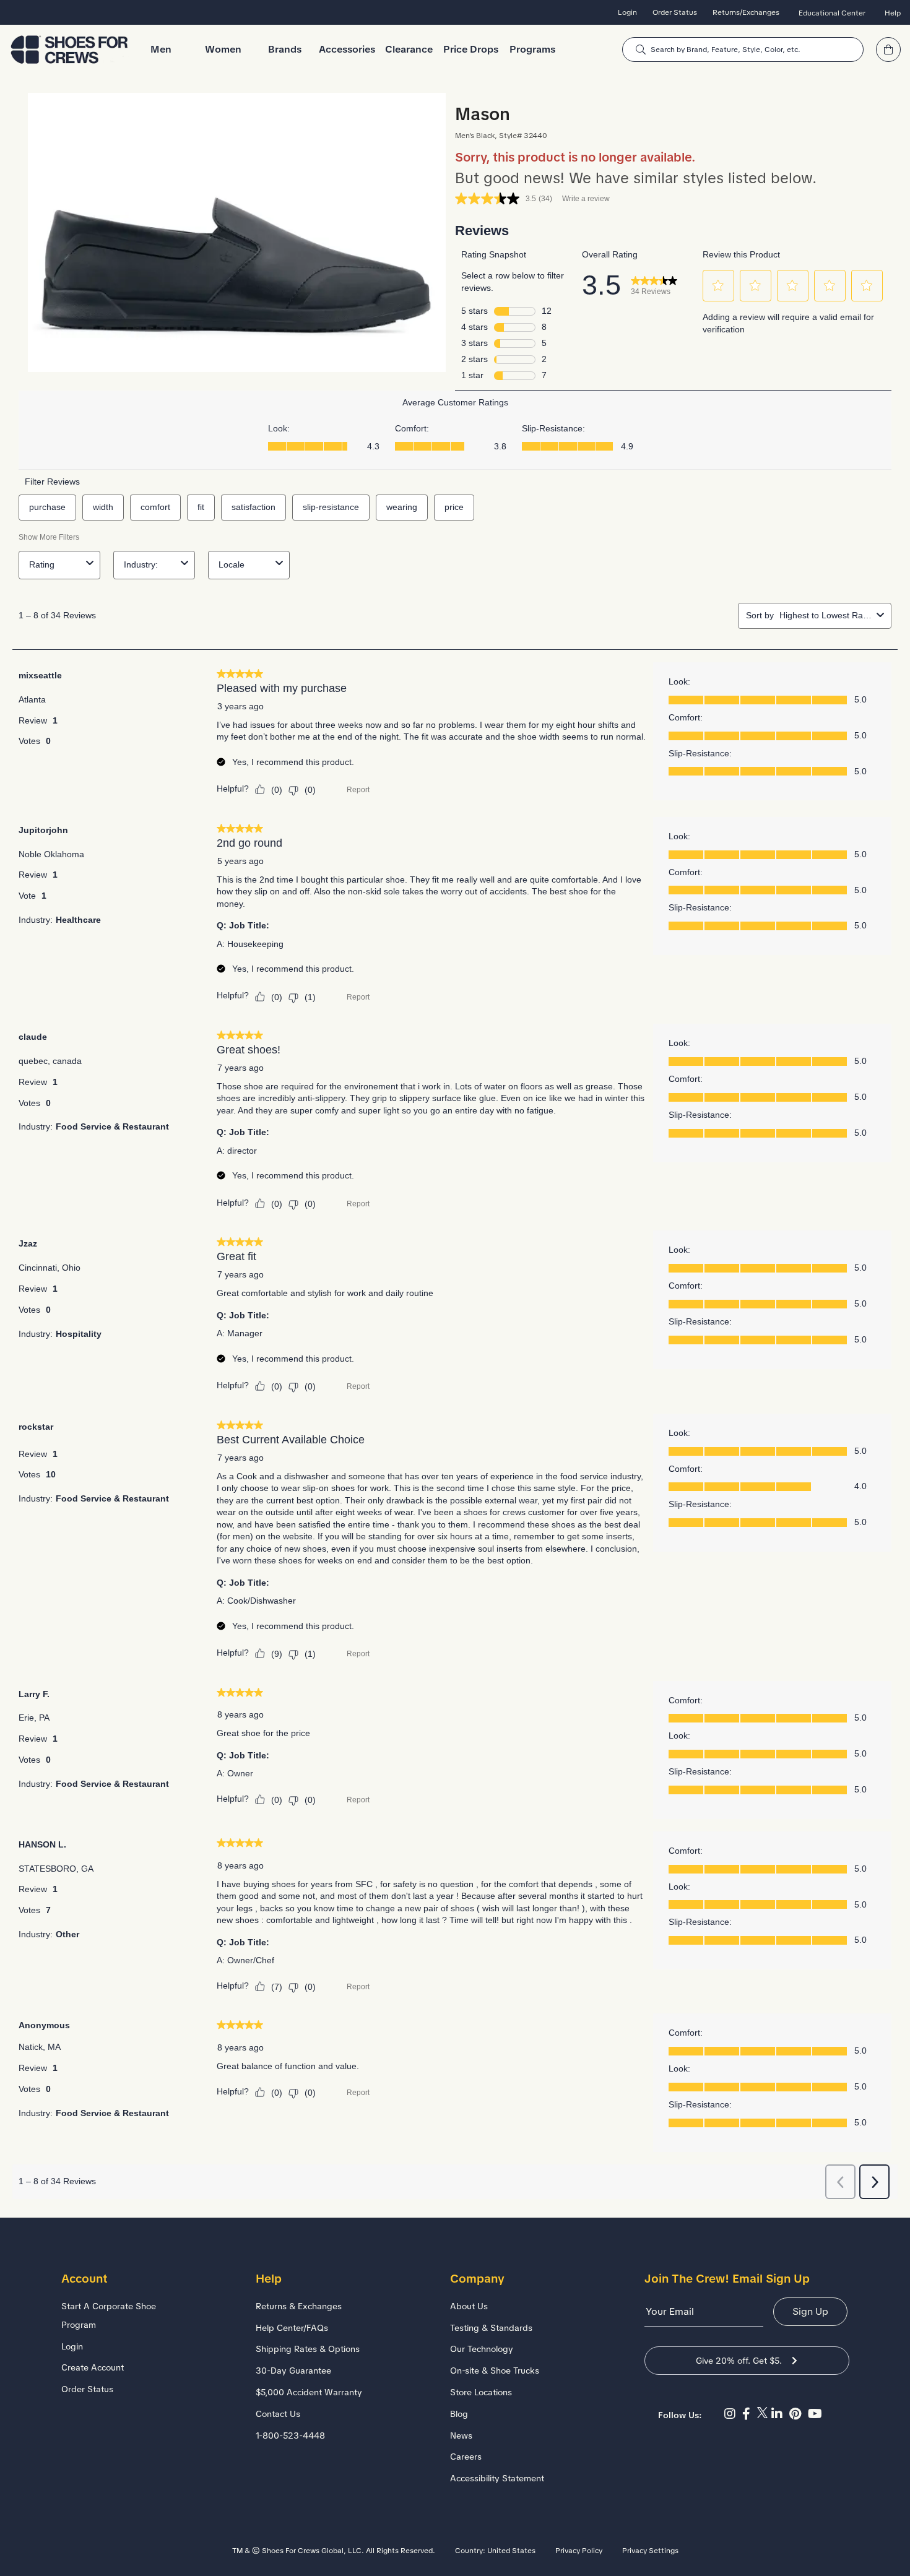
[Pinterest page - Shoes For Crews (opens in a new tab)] (799, 2414)
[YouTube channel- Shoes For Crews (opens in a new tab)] (817, 2414)
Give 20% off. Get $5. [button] (739, 2361)
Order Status (675, 12)
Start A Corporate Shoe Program (109, 2315)
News (461, 2436)
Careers (466, 2457)
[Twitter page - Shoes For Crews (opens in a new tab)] (764, 2414)
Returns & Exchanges (299, 2306)
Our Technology (482, 2349)
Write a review (586, 199)
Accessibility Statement (497, 2478)
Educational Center (832, 13)
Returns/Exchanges (746, 12)
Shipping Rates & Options (308, 2349)
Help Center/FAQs (292, 2328)
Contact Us (278, 2414)
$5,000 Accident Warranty (309, 2392)
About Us (469, 2306)
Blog (459, 2414)
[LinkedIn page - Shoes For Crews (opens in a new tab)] (780, 2414)
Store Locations (481, 2392)
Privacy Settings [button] (650, 2551)
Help (893, 13)
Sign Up (810, 2311)
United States (511, 2551)
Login (627, 12)
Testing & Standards (491, 2328)
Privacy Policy (579, 2551)
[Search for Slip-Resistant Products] (641, 50)
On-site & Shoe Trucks (495, 2371)
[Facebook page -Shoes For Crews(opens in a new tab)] (750, 2414)
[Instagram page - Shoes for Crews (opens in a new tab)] (733, 2414)
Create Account (93, 2367)
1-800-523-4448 (290, 2436)
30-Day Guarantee (293, 2371)
